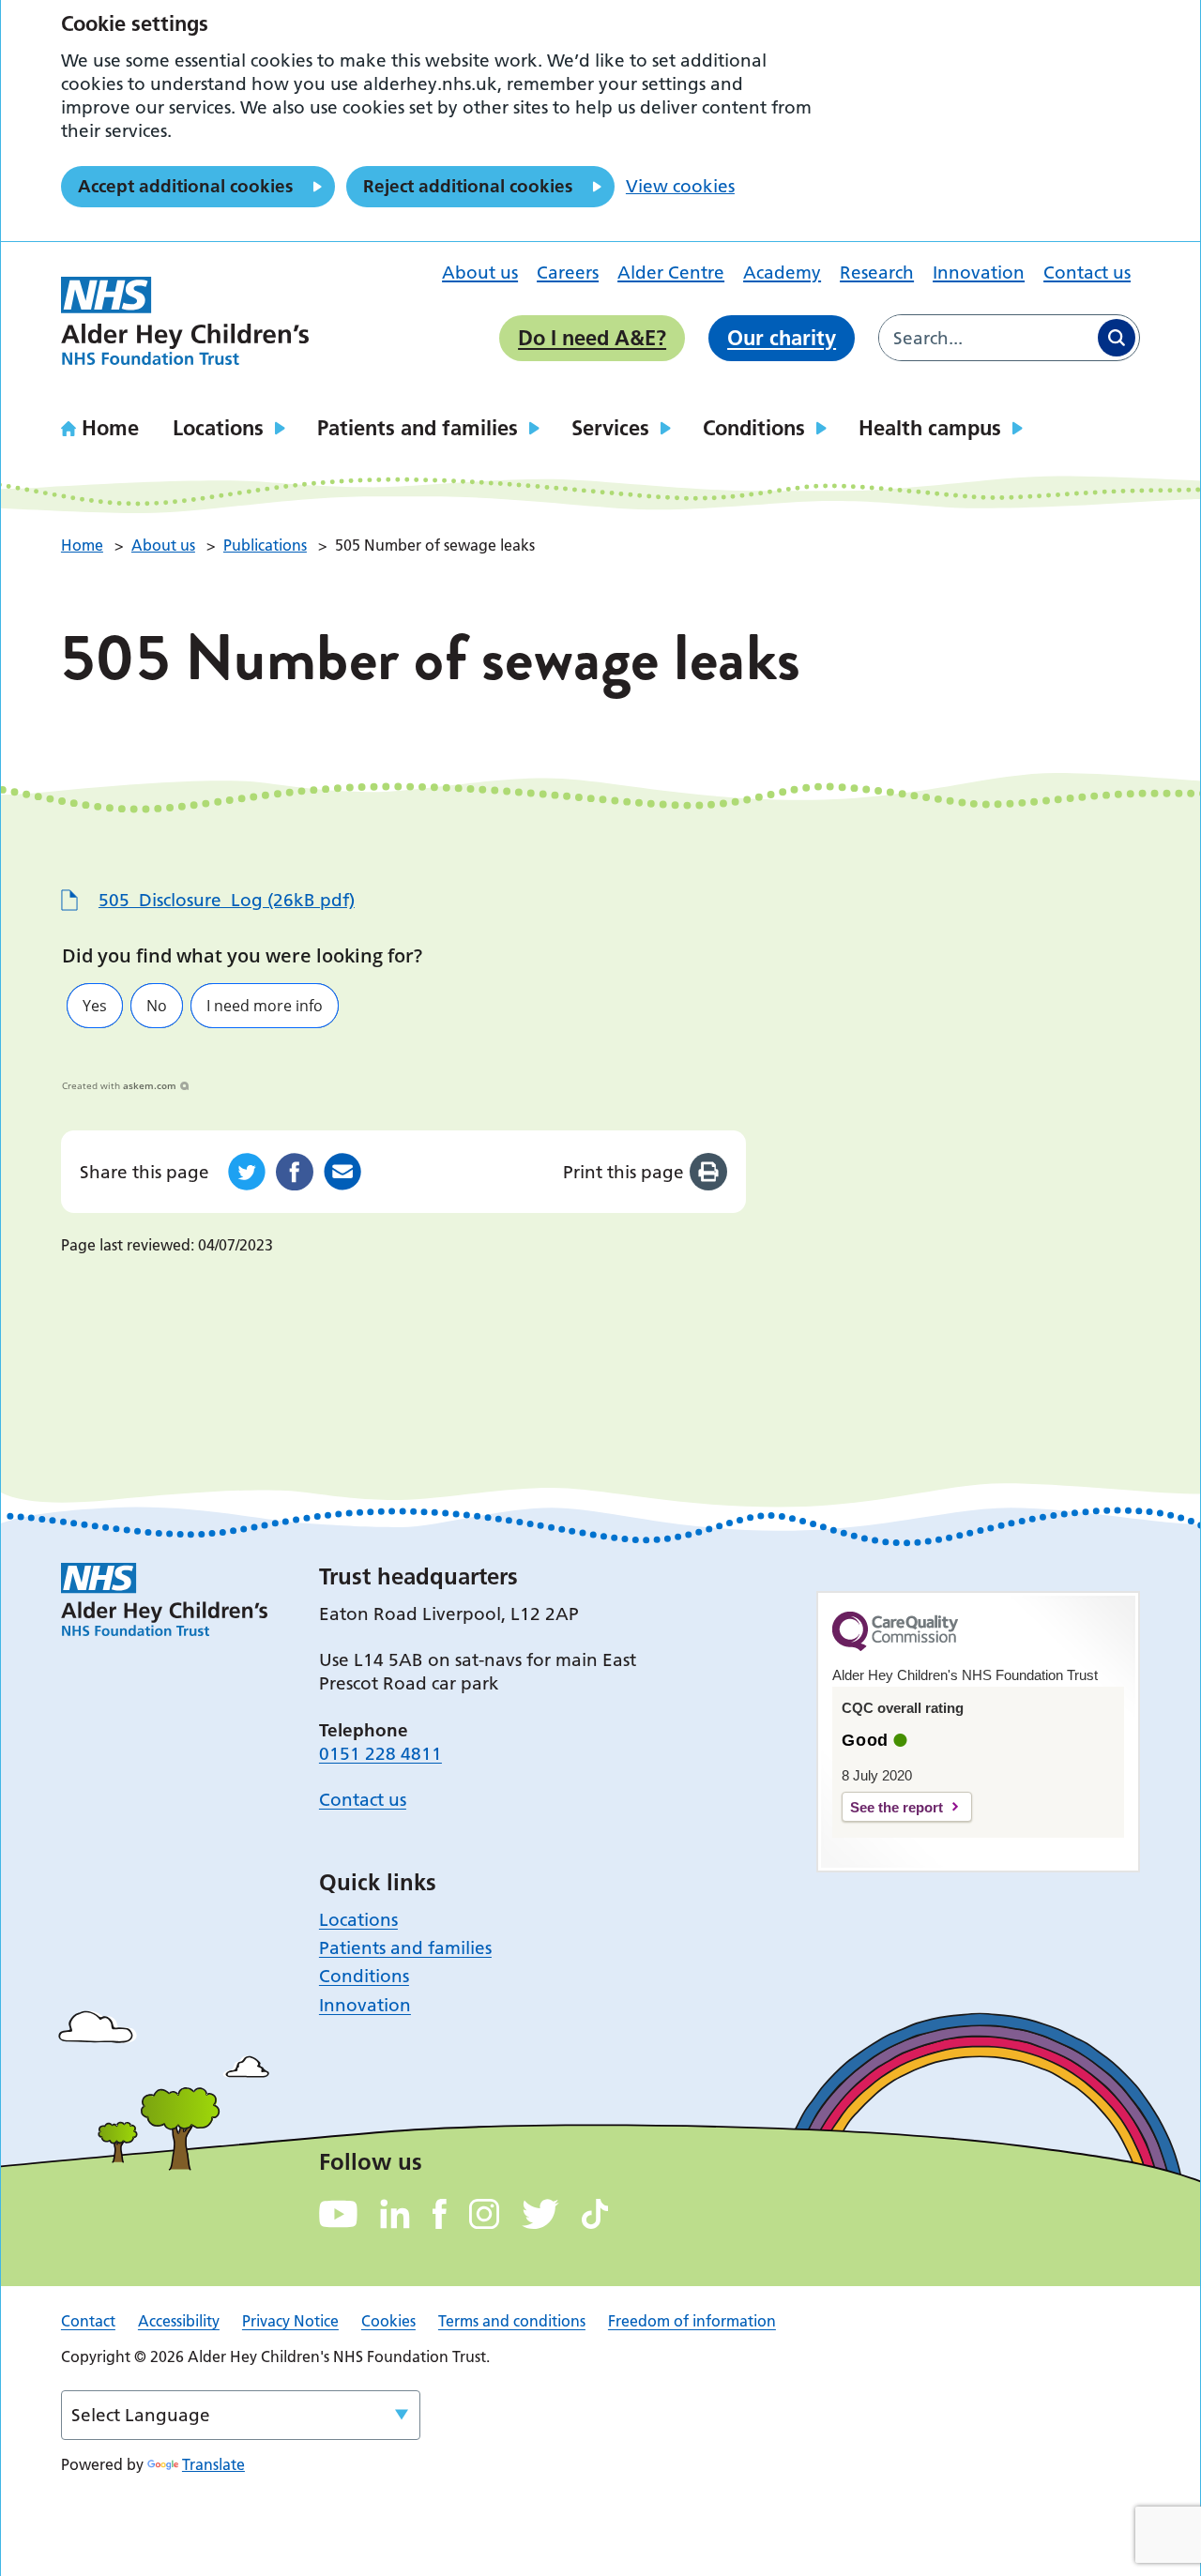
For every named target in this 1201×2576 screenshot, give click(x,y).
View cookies (680, 186)
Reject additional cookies (468, 186)
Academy (782, 273)
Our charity (782, 338)
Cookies (388, 2321)
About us (480, 273)
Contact (88, 2321)
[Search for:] (987, 338)
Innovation (979, 273)
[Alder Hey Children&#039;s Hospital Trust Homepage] (185, 321)
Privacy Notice (290, 2321)
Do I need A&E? (592, 338)
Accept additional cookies (185, 186)
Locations (218, 428)
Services (610, 428)
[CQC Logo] (895, 1646)
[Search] (1117, 338)
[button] (95, 1006)
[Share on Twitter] (247, 1172)
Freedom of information (692, 2321)
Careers (568, 273)
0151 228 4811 (380, 1754)
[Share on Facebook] (295, 1172)
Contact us (1087, 273)
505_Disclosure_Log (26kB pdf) (227, 900)
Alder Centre (671, 273)
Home (110, 428)
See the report (897, 1807)
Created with (119, 1085)
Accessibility (179, 2321)
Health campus (930, 428)
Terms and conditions (512, 2321)
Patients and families (418, 428)
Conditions (754, 428)
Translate (213, 2464)
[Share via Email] (342, 1172)
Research (877, 273)
